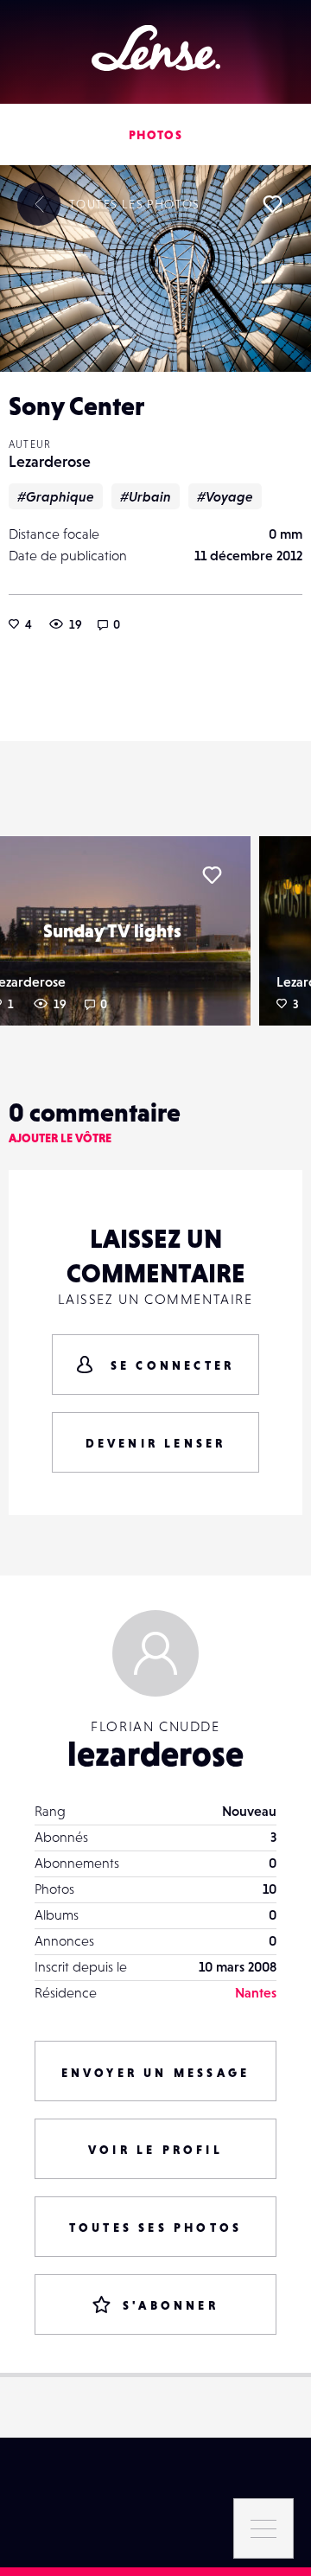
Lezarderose (50, 461)
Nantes (256, 1992)
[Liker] (272, 204)
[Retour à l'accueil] (156, 48)
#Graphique (56, 496)
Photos (155, 135)
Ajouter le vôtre (60, 1138)
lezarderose (155, 1754)
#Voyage (225, 496)
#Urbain (146, 496)
